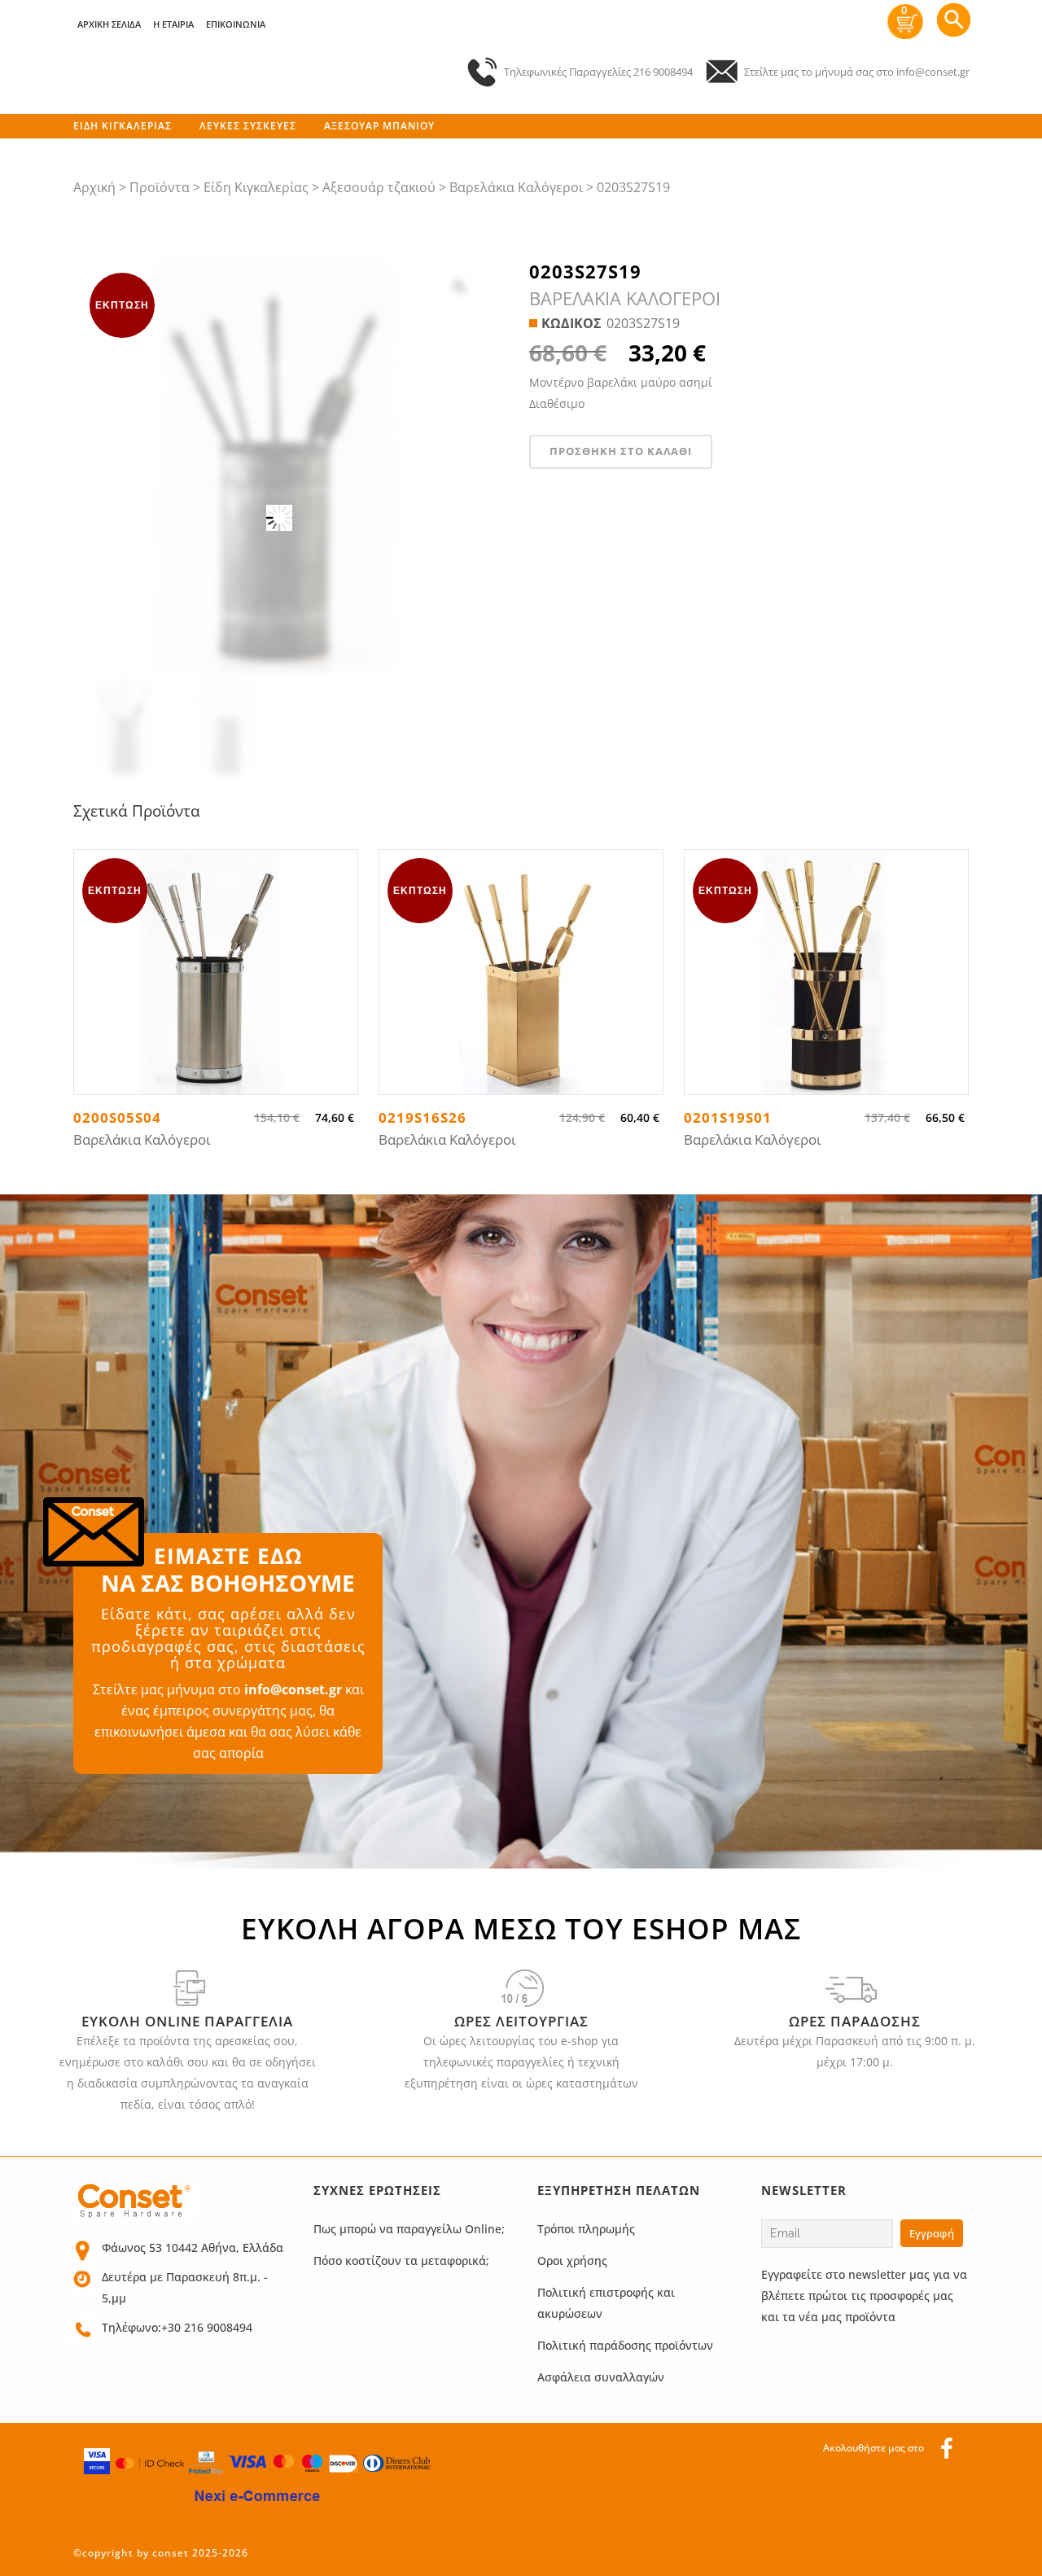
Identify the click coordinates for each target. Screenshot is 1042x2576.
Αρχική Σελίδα (109, 24)
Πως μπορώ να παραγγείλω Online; (409, 2229)
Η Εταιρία (173, 24)
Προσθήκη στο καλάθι (621, 451)
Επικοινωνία (236, 24)
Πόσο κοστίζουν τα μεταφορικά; (401, 2261)
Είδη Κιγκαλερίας (256, 187)
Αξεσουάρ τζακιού (379, 187)
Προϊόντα (160, 187)
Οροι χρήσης (572, 2261)
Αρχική (94, 187)
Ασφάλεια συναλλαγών (601, 2377)
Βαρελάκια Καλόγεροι (516, 187)
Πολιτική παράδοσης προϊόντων (625, 2345)
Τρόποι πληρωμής (586, 2229)
